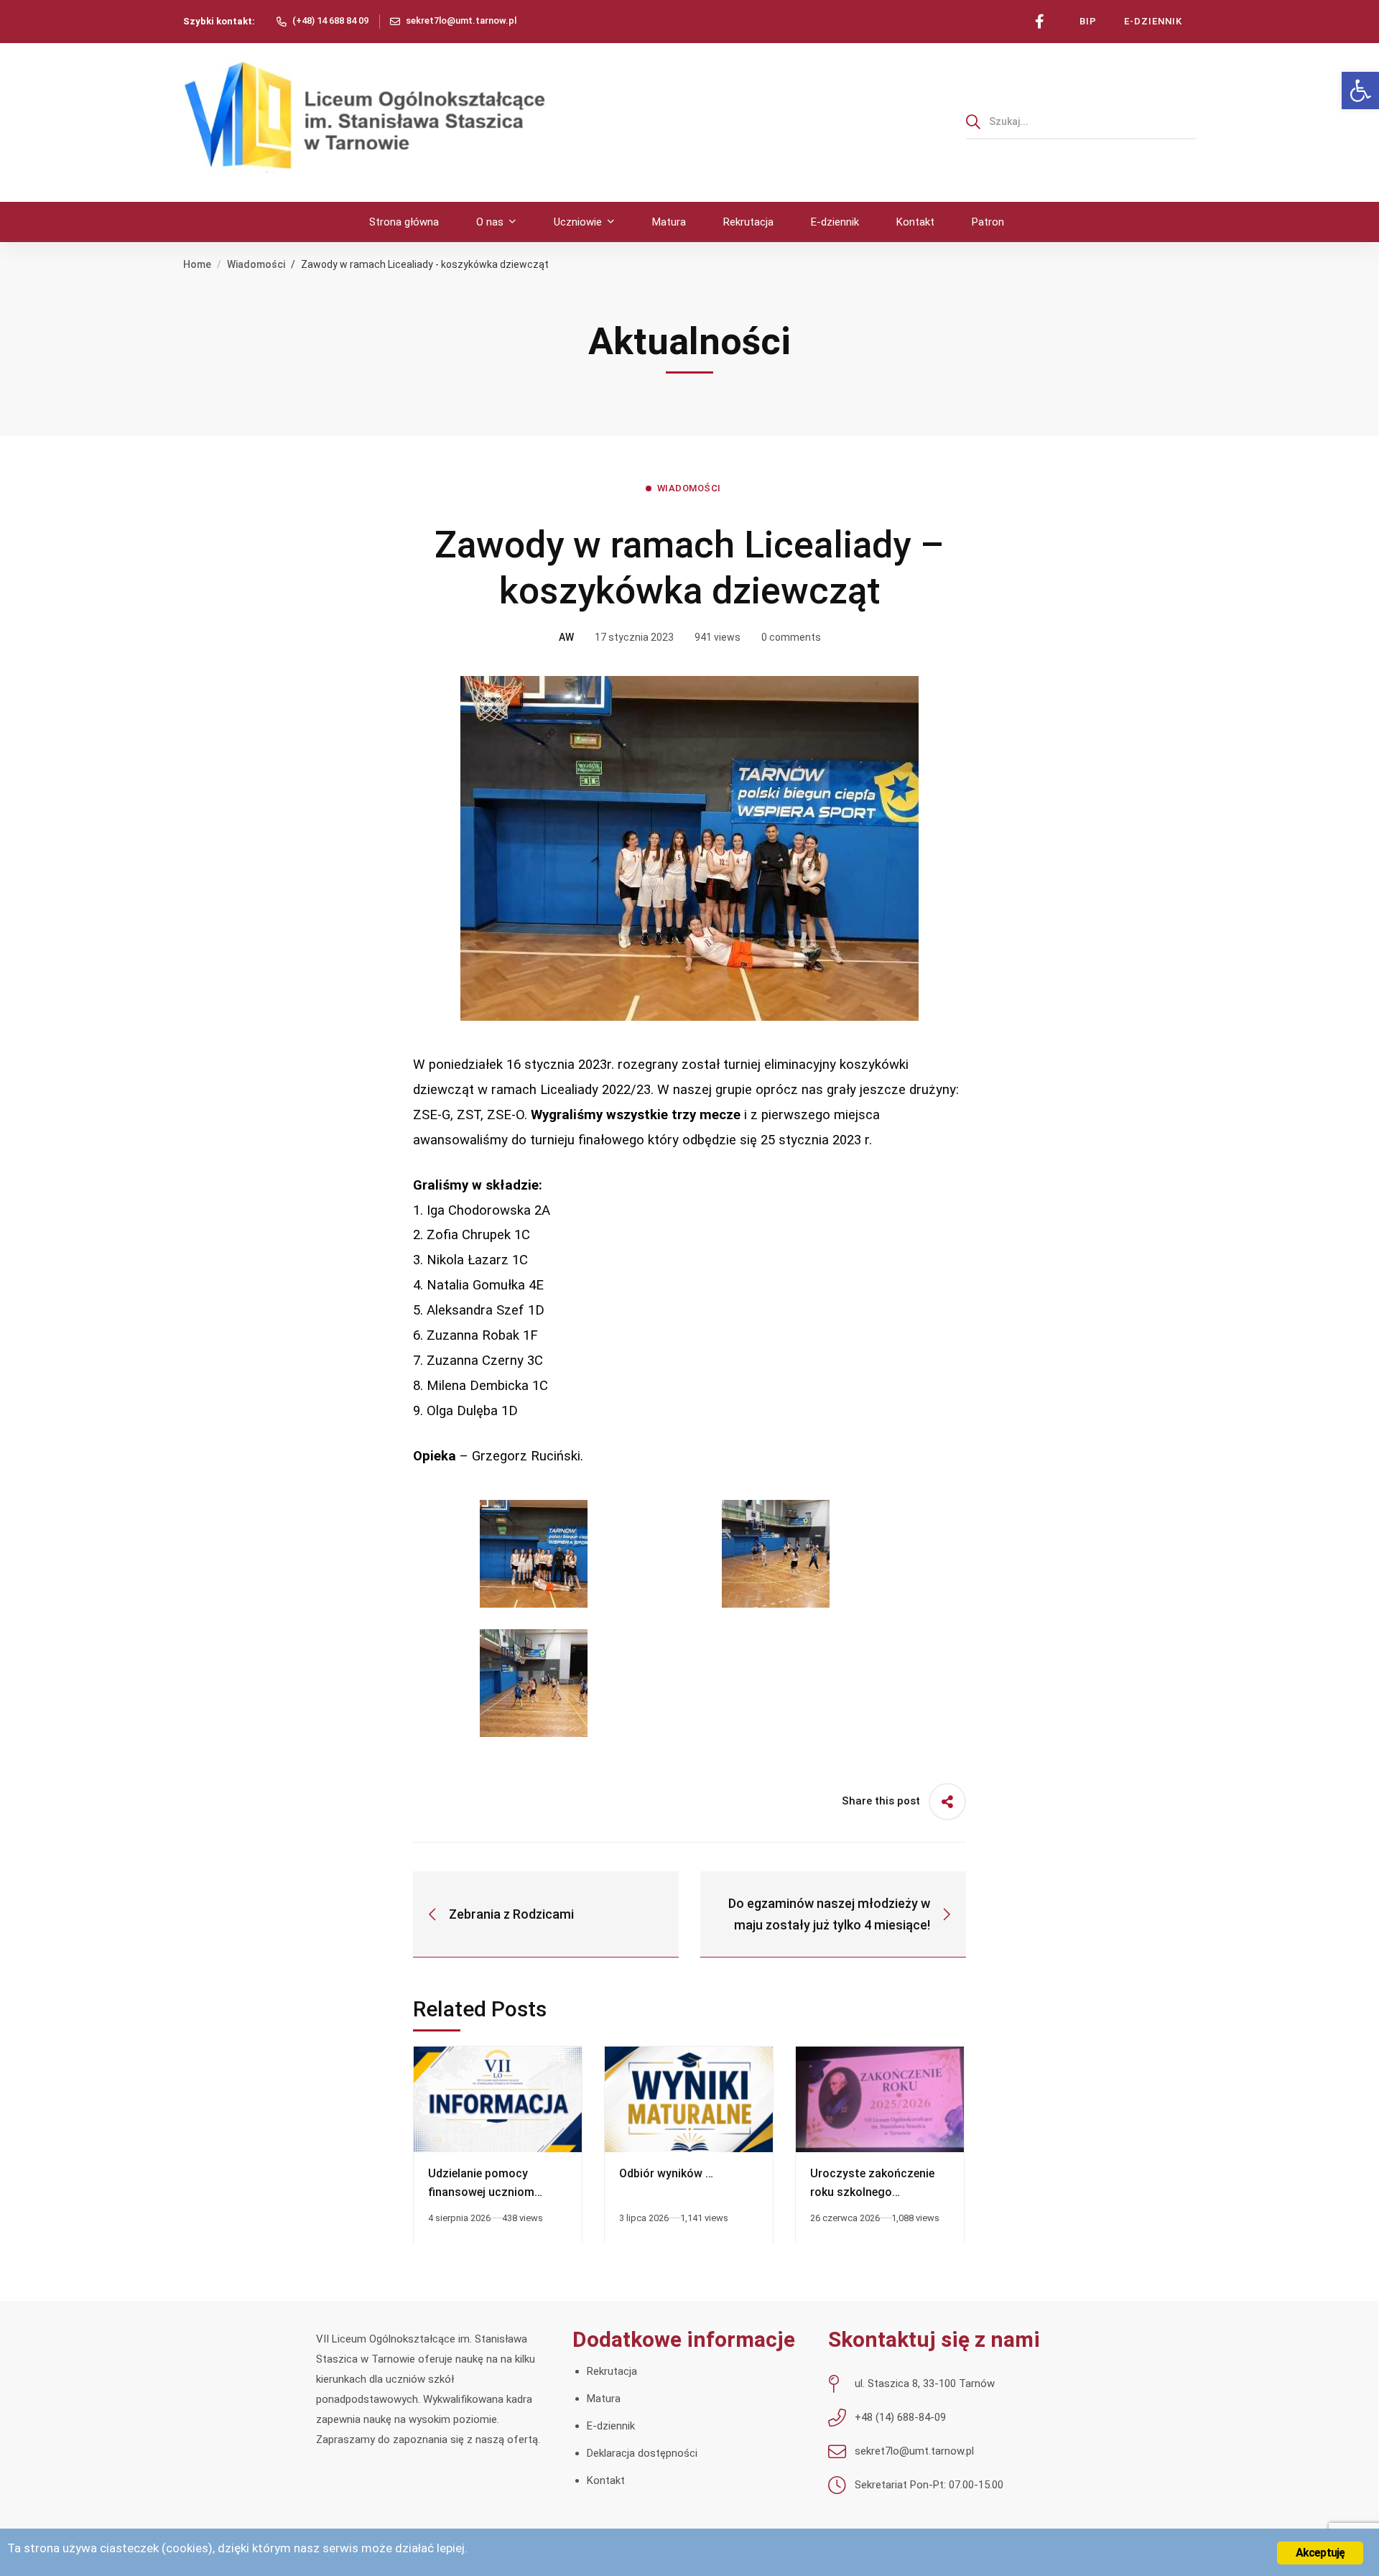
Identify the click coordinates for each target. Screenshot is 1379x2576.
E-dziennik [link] (611, 2426)
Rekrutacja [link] (612, 2371)
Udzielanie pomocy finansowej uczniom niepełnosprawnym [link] (481, 2192)
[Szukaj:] (1081, 121)
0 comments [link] (791, 637)
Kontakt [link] (606, 2480)
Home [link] (197, 264)
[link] (1360, 91)
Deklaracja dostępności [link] (642, 2453)
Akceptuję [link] (1320, 2553)
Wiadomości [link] (256, 264)
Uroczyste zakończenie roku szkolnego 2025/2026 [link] (872, 2192)
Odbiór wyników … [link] (666, 2173)
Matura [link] (604, 2399)
